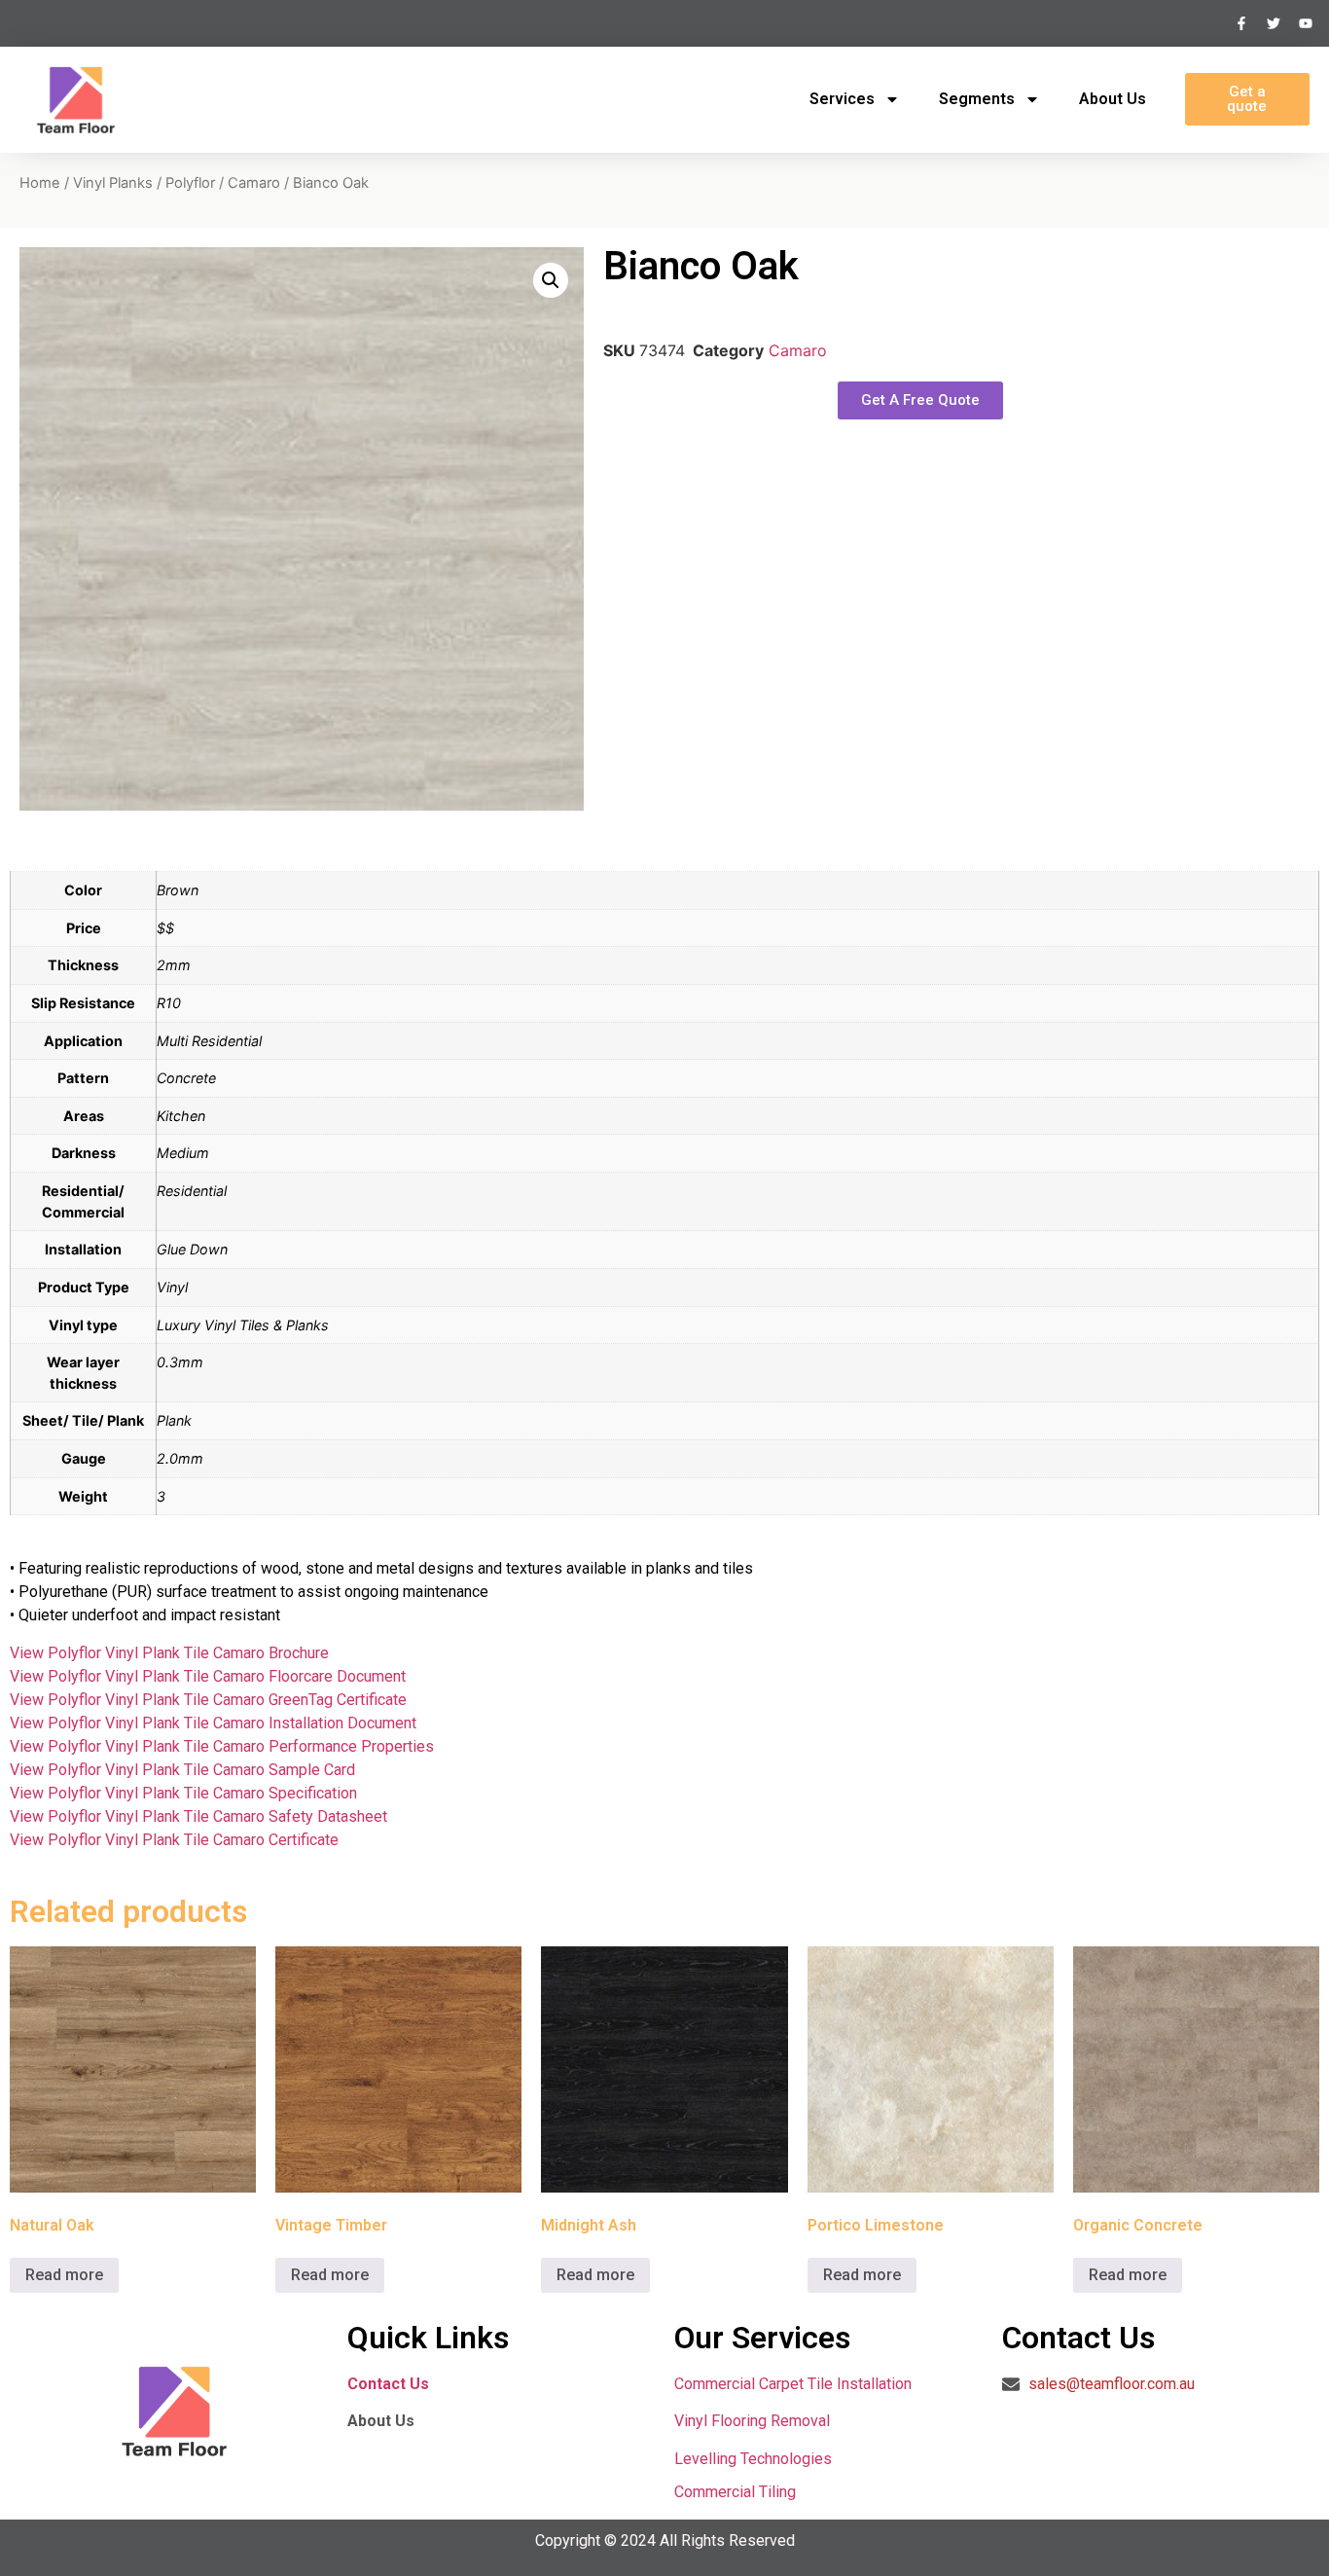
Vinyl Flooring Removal (754, 2421)
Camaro (254, 183)
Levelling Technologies (753, 2459)
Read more (64, 2275)
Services (842, 99)
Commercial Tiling (735, 2492)
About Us (1113, 99)
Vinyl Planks (113, 183)
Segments (977, 99)
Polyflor (190, 183)
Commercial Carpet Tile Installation (793, 2384)
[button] (551, 280)
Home (40, 183)
